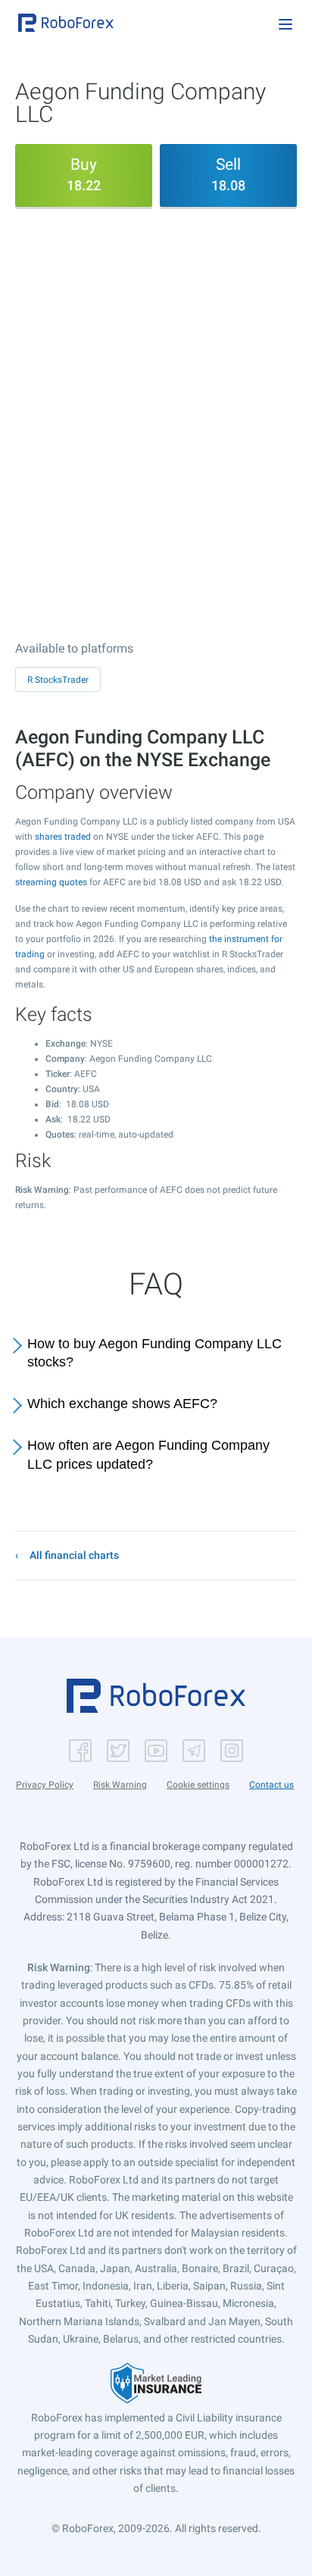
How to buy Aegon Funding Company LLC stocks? (154, 1353)
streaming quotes (51, 882)
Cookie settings (198, 1785)
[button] (66, 23)
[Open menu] (285, 24)
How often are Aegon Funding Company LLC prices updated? (148, 1455)
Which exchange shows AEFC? (122, 1404)
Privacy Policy (45, 1785)
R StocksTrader (58, 680)
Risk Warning (120, 1785)
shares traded (63, 837)
